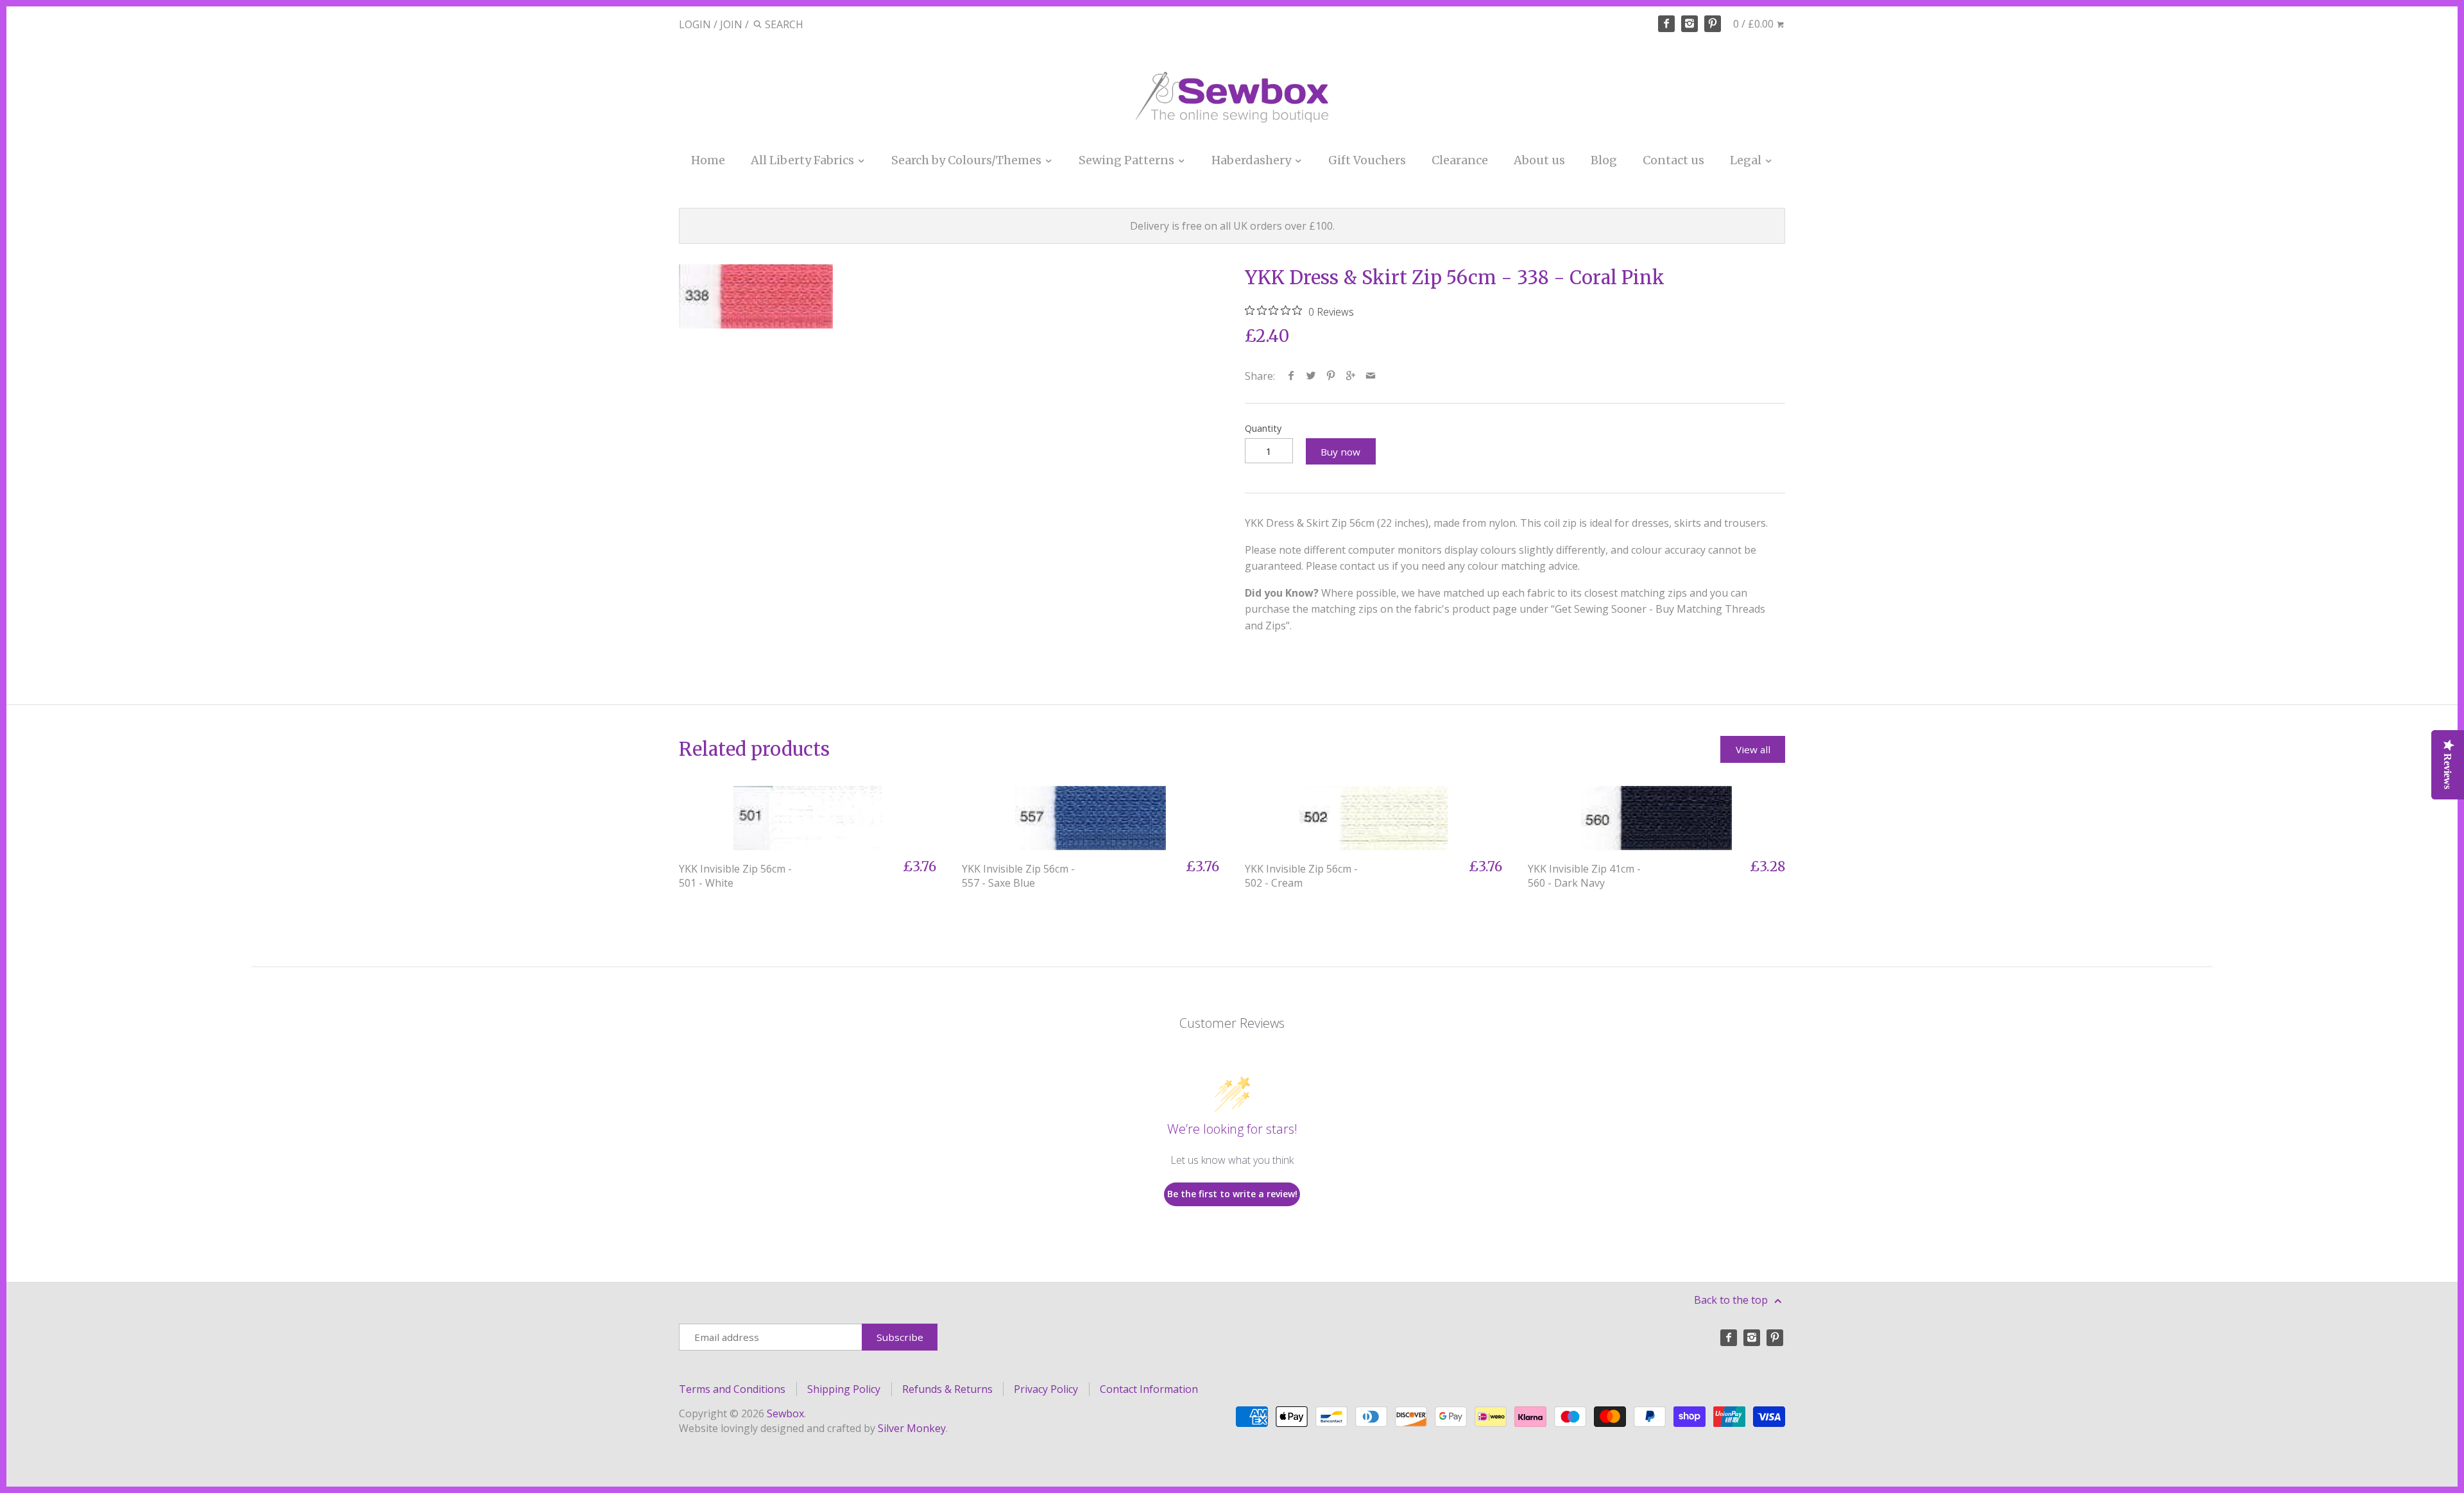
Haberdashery (1253, 160)
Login (695, 24)
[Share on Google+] (1351, 376)
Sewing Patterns (1128, 160)
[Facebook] (1666, 24)
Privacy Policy (1046, 1389)
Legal (1747, 160)
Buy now (1340, 452)
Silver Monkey (912, 1428)
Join (731, 24)
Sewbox (785, 1413)
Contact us (1673, 160)
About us (1539, 160)
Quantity (1263, 428)
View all (1753, 749)
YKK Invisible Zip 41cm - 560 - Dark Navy (1584, 876)
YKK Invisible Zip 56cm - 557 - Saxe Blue (1018, 876)
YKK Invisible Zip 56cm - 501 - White (735, 876)
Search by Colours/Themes (968, 160)
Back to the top (1732, 1300)
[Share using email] (1371, 376)
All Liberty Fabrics (804, 160)
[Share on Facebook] (1291, 376)
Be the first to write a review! (1232, 1194)
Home (708, 160)
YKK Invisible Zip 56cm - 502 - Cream (1301, 876)
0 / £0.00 (1755, 24)
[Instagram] (1690, 24)
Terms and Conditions (732, 1389)
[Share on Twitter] (1311, 376)
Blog (1604, 160)
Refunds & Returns (947, 1389)
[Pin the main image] (1331, 376)
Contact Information (1149, 1389)
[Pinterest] (1713, 24)
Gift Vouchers (1367, 160)
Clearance (1460, 160)
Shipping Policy (844, 1389)
